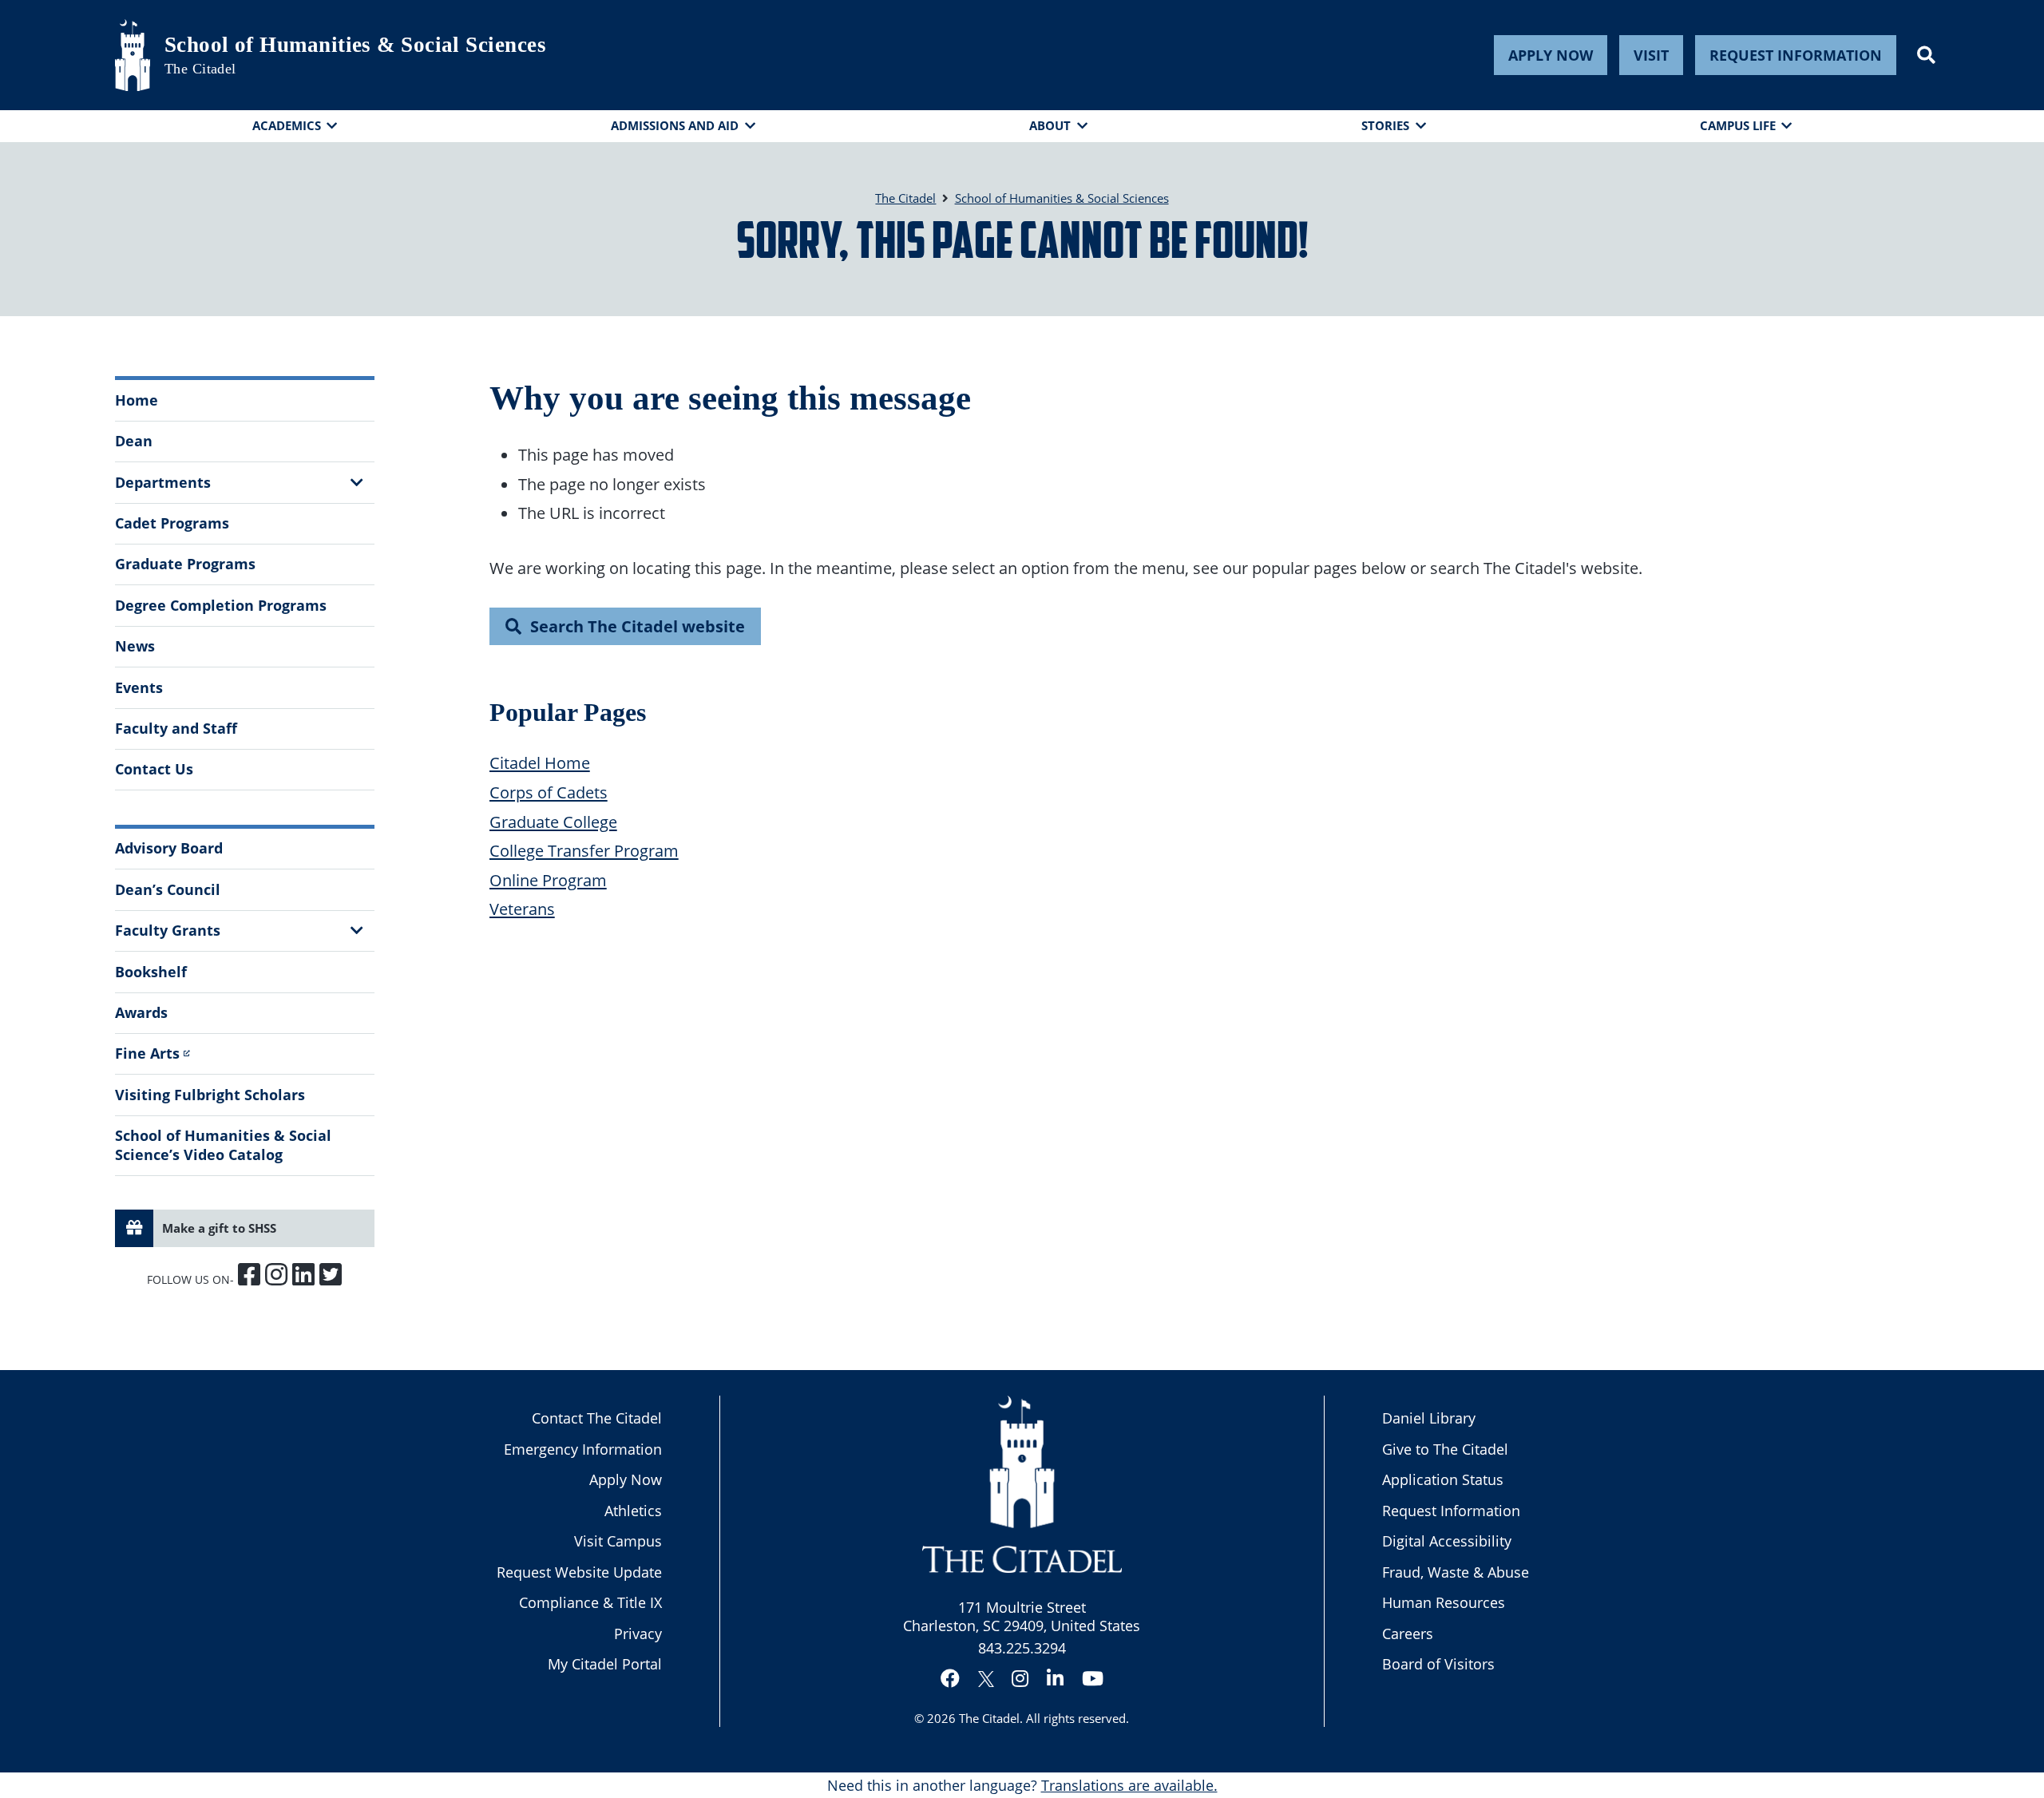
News (135, 646)
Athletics (633, 1511)
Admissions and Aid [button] (675, 125)
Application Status (1443, 1479)
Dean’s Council (168, 889)
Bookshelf (151, 972)
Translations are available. (1129, 1785)
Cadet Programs (172, 523)
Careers (1408, 1634)
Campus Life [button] (1738, 125)
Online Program (548, 880)
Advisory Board (169, 848)
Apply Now (1551, 55)
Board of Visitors (1438, 1664)
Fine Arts (147, 1053)
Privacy (638, 1634)
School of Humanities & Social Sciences (355, 45)
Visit (1651, 55)
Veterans (522, 909)
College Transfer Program (584, 850)
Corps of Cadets (549, 792)
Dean (134, 441)
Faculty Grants (168, 930)
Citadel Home (540, 762)
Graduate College (553, 822)
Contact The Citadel (597, 1418)
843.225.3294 (1022, 1648)
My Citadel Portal (605, 1664)
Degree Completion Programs (221, 605)
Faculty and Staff (176, 728)
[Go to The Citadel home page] (133, 55)
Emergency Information (583, 1449)
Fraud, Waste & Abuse (1456, 1572)
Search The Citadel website (638, 626)
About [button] (1050, 125)
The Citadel (989, 1718)
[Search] (1926, 55)
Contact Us (154, 769)
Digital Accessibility (1447, 1541)
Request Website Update (579, 1572)
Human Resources (1444, 1602)
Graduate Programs (185, 564)
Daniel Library (1429, 1418)
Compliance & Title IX (590, 1602)
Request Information (1796, 55)
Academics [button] (287, 125)
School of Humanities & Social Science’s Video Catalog (223, 1145)
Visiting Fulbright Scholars (210, 1095)
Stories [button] (1385, 125)
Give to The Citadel (1445, 1449)
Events (139, 687)
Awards (141, 1012)
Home (137, 400)
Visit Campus (618, 1541)
